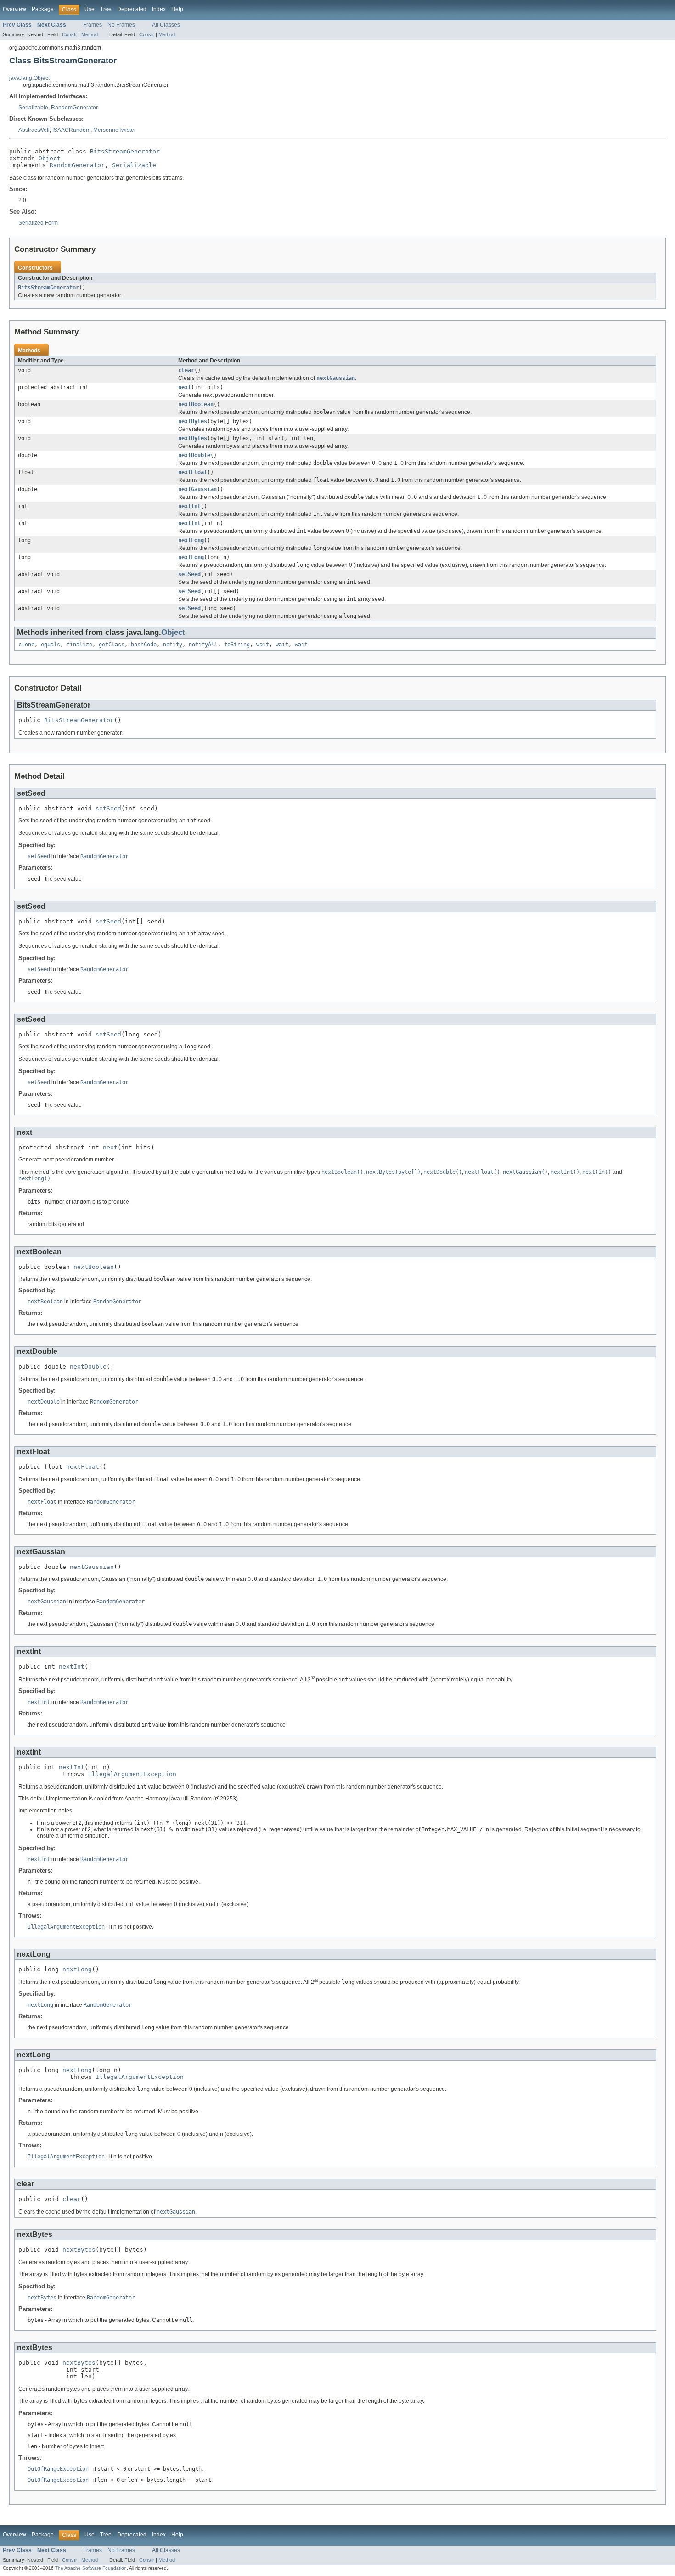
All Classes (166, 25)
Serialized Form (38, 223)
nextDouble (194, 455)
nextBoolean (196, 404)
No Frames (121, 25)
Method (90, 34)
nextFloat (193, 472)
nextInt (189, 506)
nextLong (191, 540)
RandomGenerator (74, 108)
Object (50, 158)
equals (51, 645)
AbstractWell (34, 130)
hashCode (144, 645)
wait (263, 645)
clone (26, 645)
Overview (14, 9)
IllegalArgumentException (132, 1774)
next (185, 387)
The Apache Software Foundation (91, 2568)
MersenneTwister (115, 130)
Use (90, 9)
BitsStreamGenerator (125, 151)
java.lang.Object (29, 78)
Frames (93, 25)
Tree (106, 9)
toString (237, 645)
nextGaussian (197, 489)
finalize (79, 645)
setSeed (189, 574)
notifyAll (203, 645)
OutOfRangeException (58, 2469)
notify (173, 645)
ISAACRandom (71, 130)
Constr (70, 34)
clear (186, 370)
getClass (112, 645)
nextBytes (193, 421)
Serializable (33, 108)
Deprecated (132, 9)
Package (43, 9)
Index (159, 9)
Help (177, 9)
